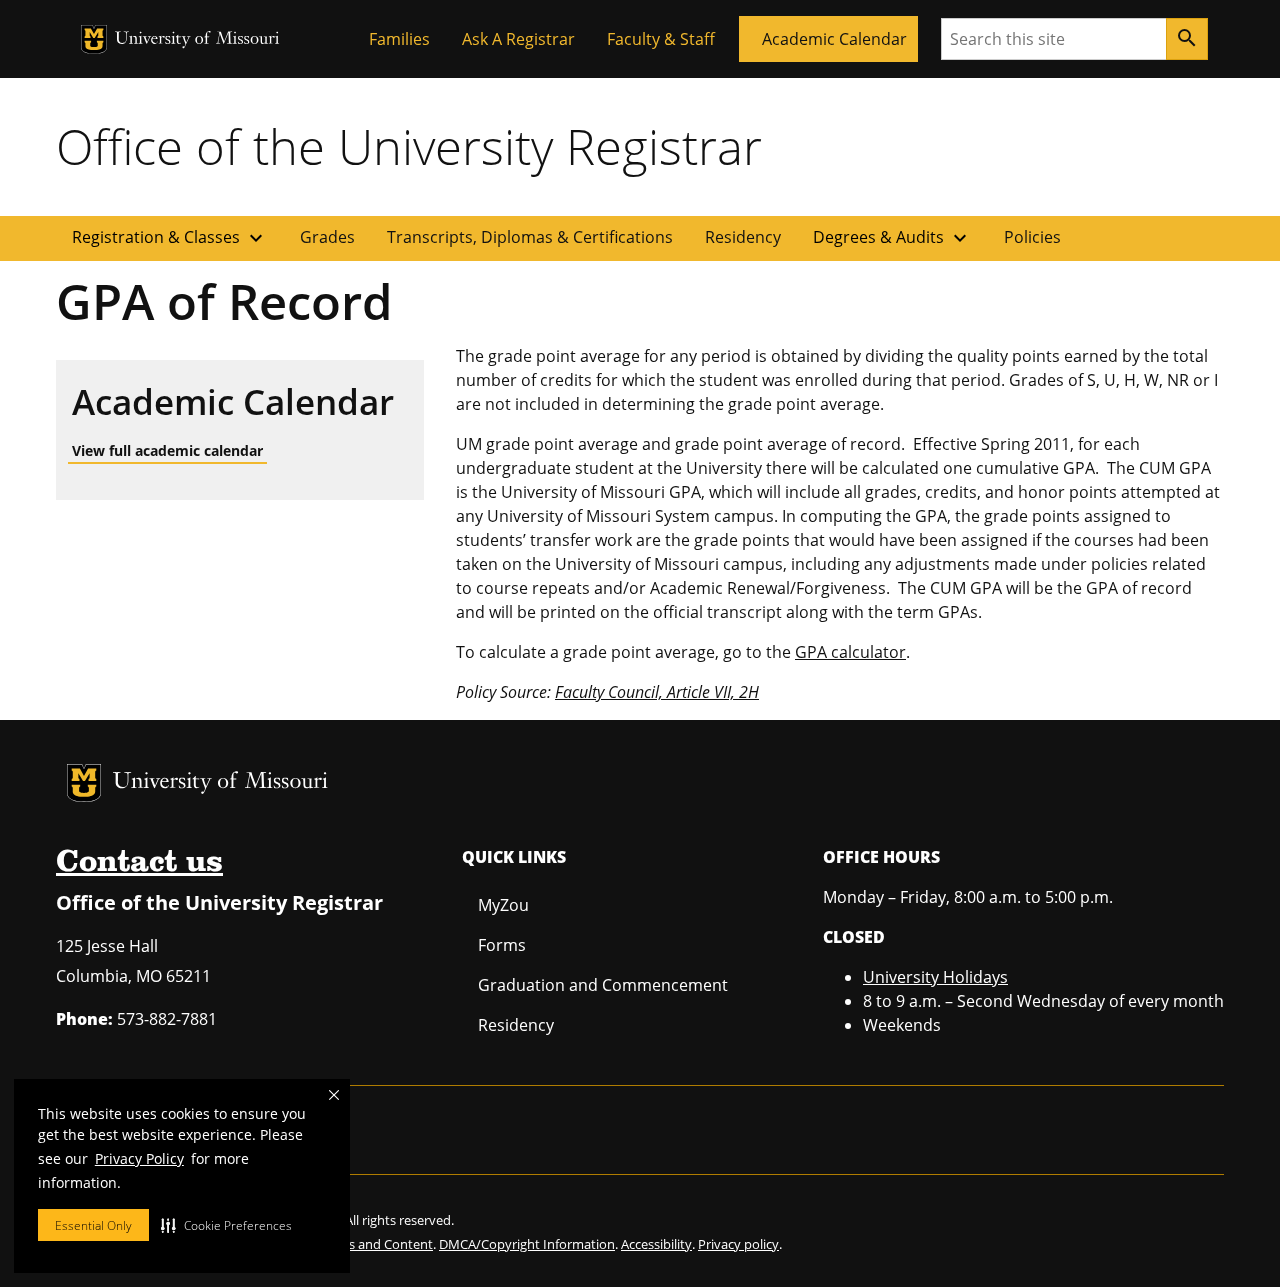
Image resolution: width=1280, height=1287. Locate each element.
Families (399, 39)
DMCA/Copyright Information (527, 1244)
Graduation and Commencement (603, 985)
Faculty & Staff (661, 39)
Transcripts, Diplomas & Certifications (530, 237)
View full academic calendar (167, 450)
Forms (502, 945)
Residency (743, 237)
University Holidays (935, 977)
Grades (327, 237)
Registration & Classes (170, 238)
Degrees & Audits (892, 238)
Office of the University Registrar (409, 146)
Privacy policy (738, 1244)
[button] (226, 1225)
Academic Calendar (834, 39)
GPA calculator (850, 652)
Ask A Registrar (518, 39)
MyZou (503, 905)
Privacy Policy (139, 1158)
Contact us (139, 863)
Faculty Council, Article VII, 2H (657, 692)
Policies (1032, 237)
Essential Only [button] (93, 1225)
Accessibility (656, 1244)
